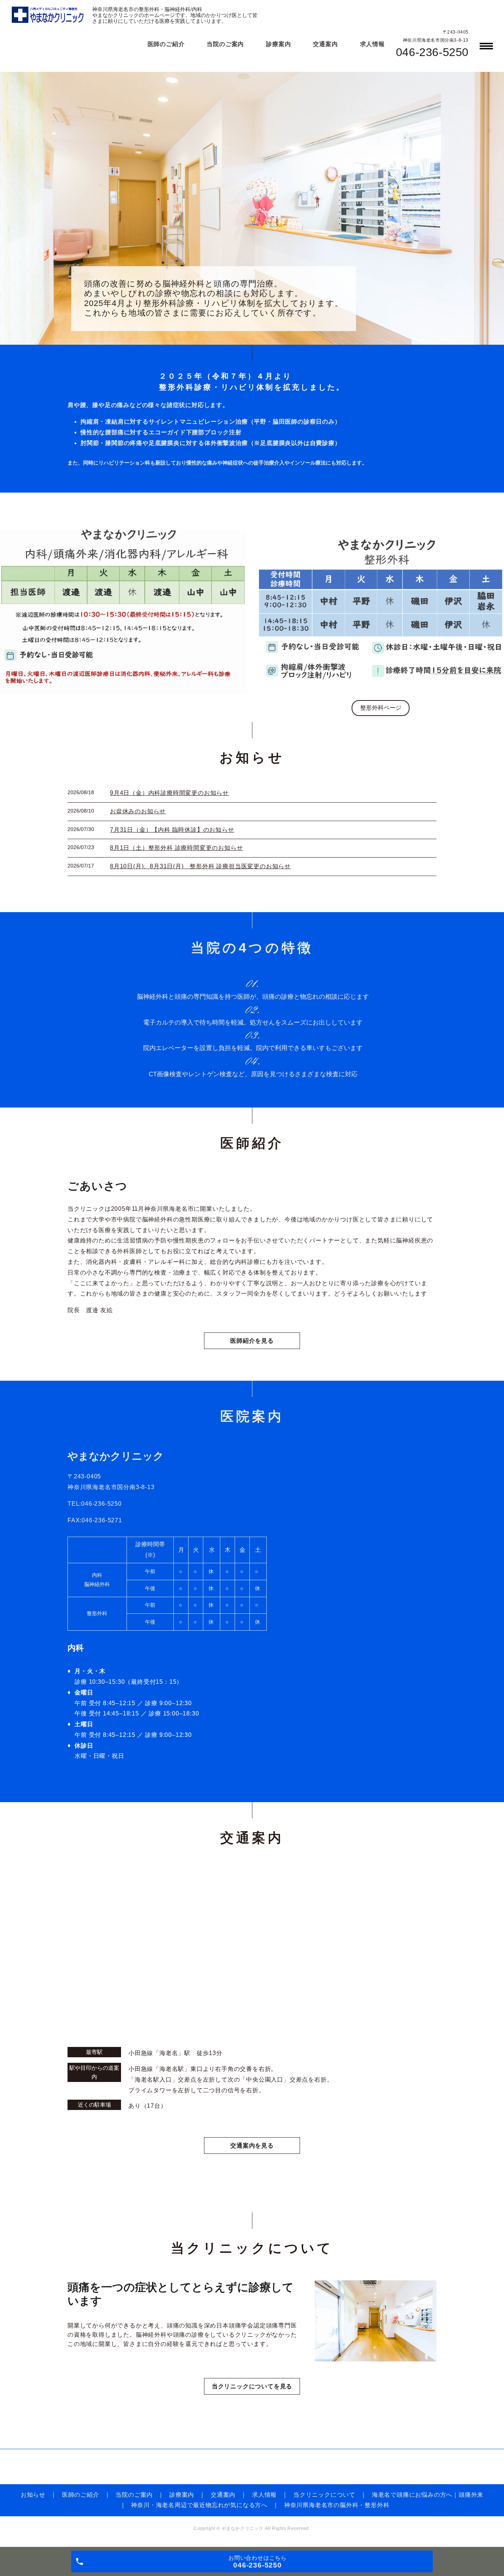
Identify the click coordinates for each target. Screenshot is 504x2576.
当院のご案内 (225, 44)
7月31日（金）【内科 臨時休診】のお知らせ (172, 830)
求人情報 (372, 44)
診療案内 (278, 44)
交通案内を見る (252, 2146)
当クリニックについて (324, 2495)
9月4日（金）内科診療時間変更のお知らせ (169, 793)
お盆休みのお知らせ (138, 811)
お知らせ (33, 2495)
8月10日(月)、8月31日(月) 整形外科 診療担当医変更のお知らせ (200, 866)
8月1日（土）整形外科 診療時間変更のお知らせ (176, 848)
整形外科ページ (381, 708)
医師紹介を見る (252, 1341)
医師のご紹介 (166, 44)
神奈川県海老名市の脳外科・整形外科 (337, 2505)
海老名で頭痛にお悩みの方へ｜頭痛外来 (428, 2495)
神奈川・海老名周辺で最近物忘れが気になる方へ (199, 2505)
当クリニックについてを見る (252, 2386)
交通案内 (325, 44)
